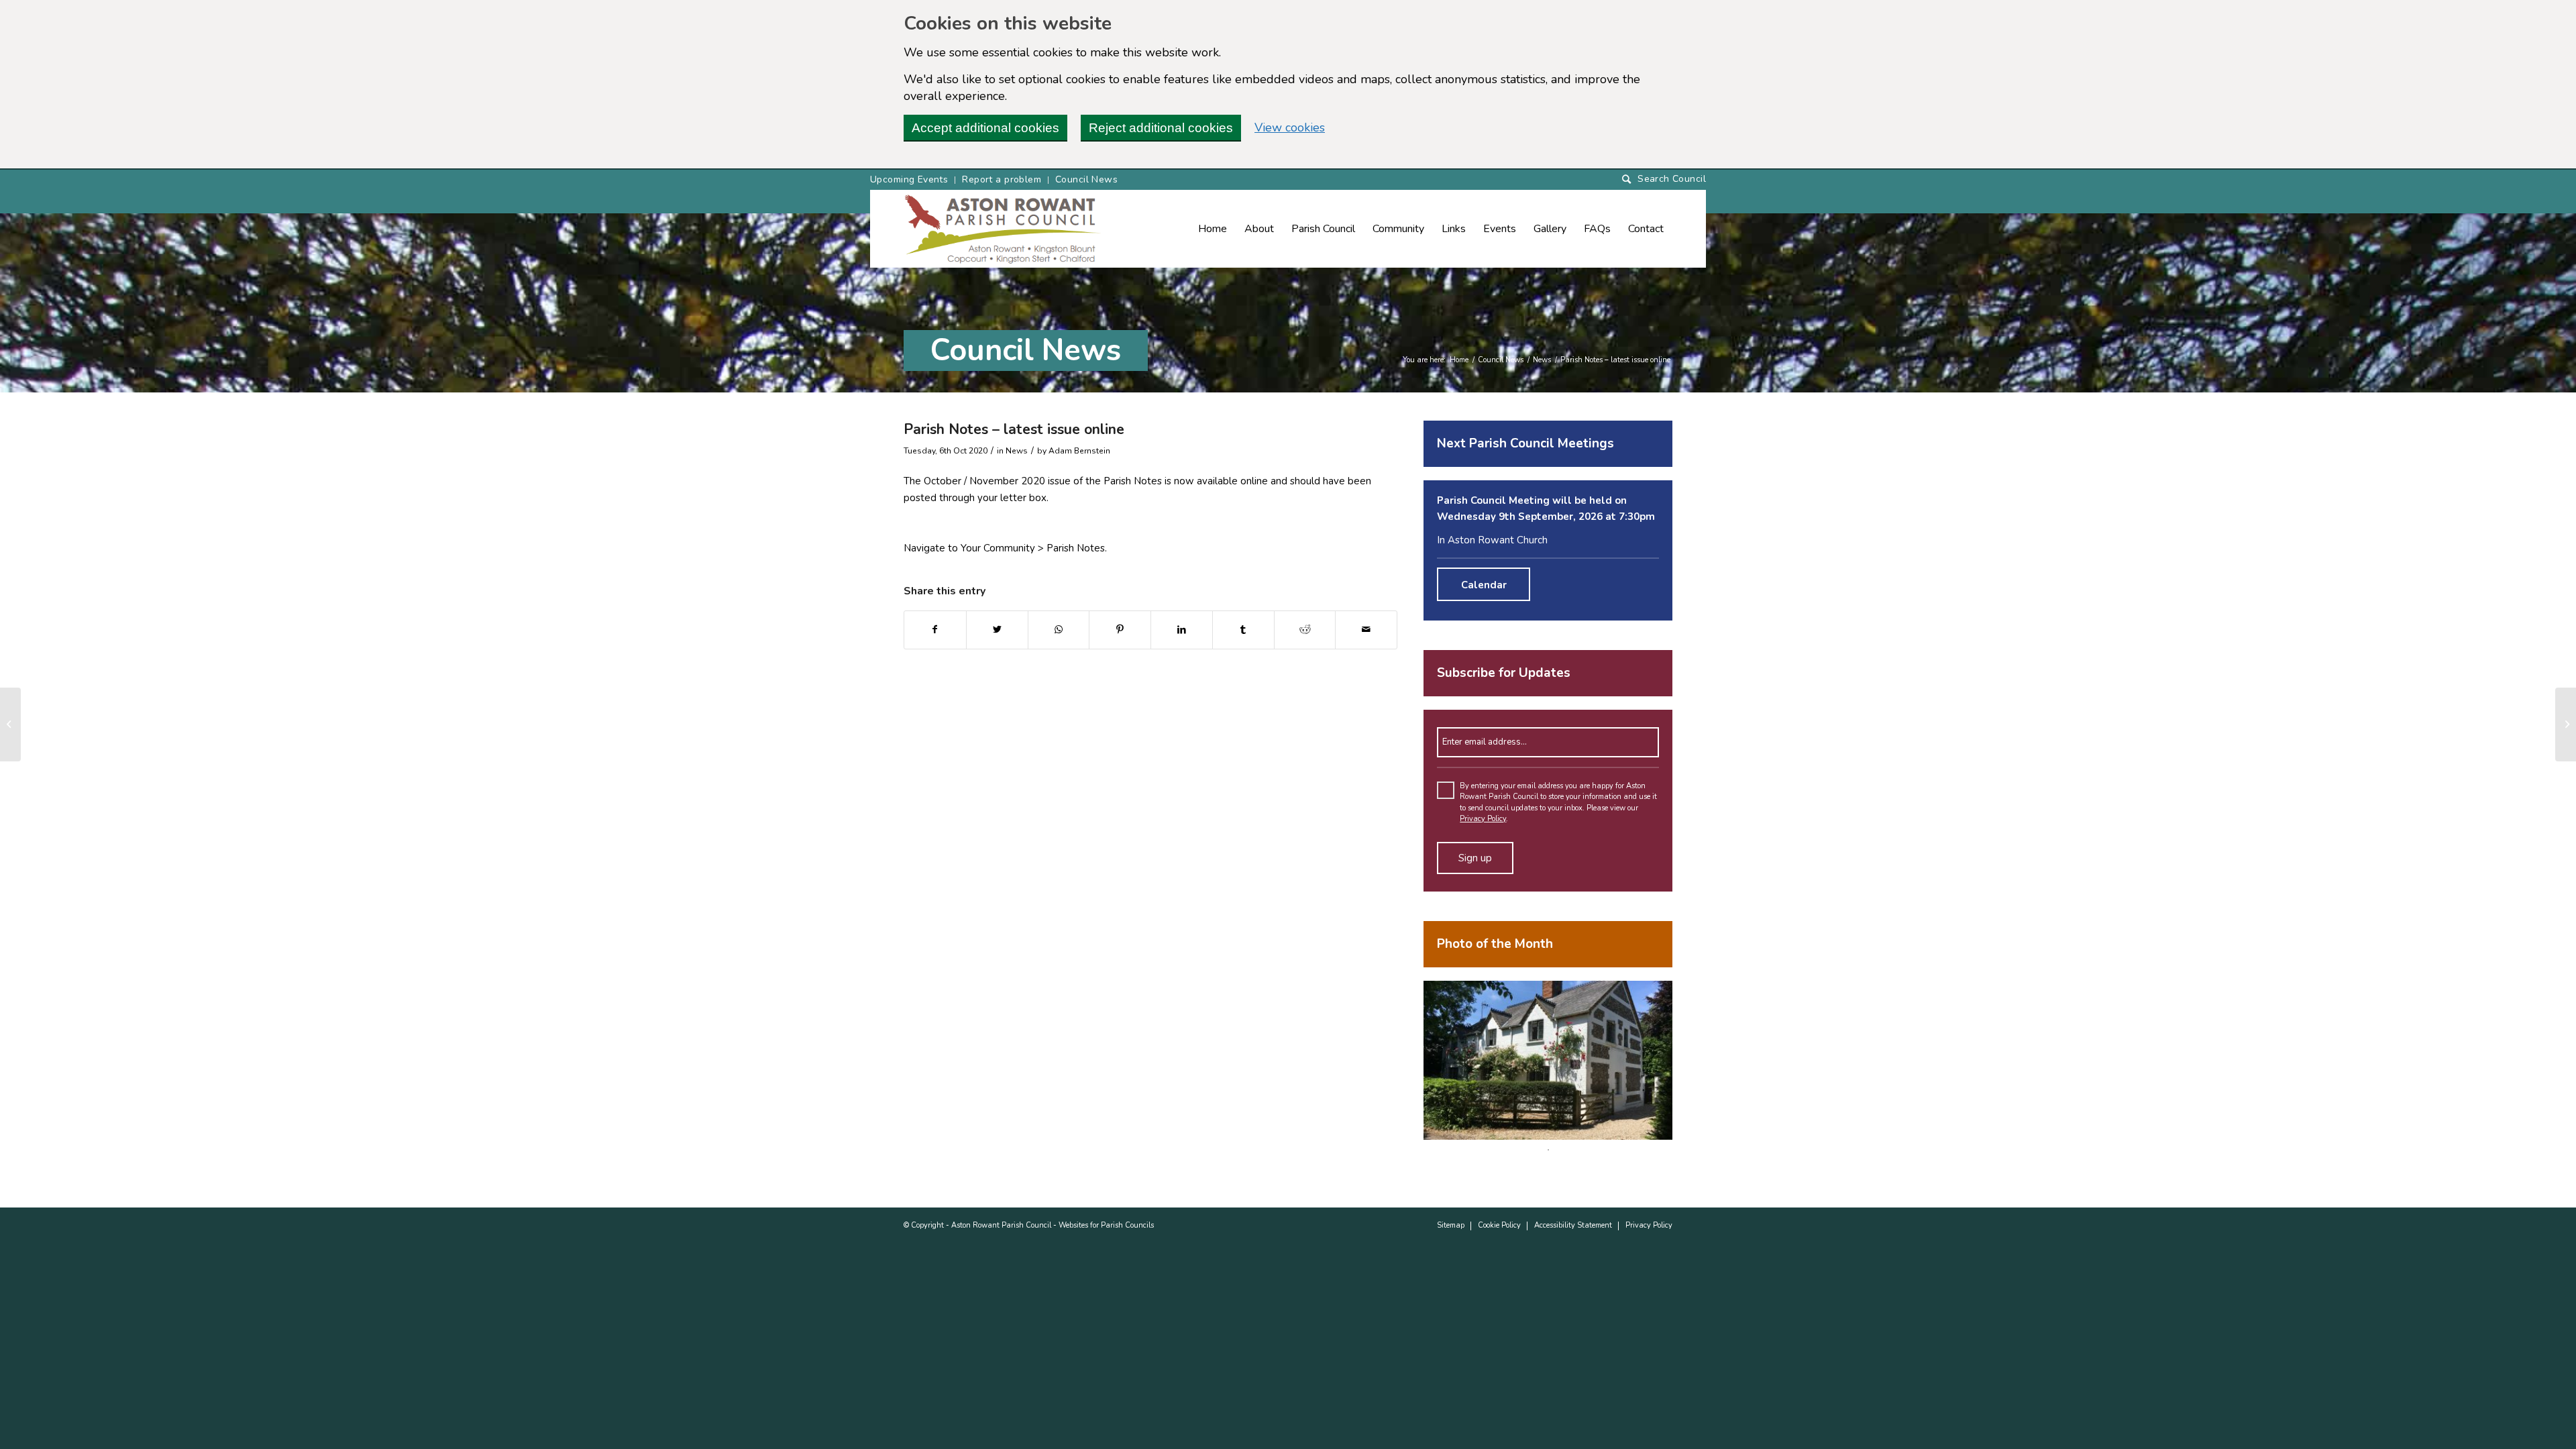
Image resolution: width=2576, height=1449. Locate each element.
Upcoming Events (909, 179)
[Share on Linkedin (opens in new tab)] (1182, 630)
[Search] (1664, 179)
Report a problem (1002, 179)
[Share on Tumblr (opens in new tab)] (1243, 630)
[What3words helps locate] (2566, 724)
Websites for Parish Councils (1106, 1225)
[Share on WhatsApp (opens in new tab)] (1059, 630)
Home (1459, 360)
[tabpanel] (1548, 1060)
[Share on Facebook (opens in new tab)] (935, 630)
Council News (1086, 179)
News (1542, 360)
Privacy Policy (1483, 819)
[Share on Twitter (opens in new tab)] (997, 630)
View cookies (1290, 127)
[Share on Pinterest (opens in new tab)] (1120, 630)
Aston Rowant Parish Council (1001, 1225)
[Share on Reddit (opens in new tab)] (1305, 630)
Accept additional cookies (985, 128)
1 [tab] (1548, 1150)
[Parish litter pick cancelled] (10, 724)
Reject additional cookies (1161, 128)
